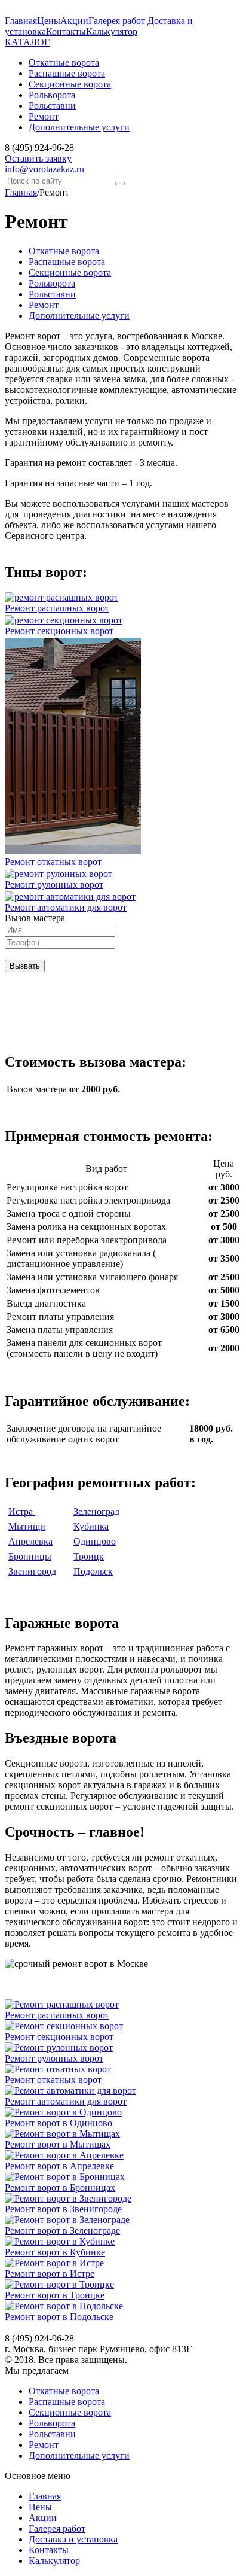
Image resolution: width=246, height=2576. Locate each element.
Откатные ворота (64, 251)
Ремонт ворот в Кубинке (55, 2252)
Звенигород (32, 1571)
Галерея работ (118, 21)
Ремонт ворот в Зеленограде (62, 2231)
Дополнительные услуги (79, 316)
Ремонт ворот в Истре (50, 2274)
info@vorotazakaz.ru (44, 169)
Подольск (93, 1571)
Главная (21, 21)
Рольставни (52, 294)
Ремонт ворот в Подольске (59, 2317)
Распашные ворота (67, 262)
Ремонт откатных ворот (53, 862)
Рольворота (52, 283)
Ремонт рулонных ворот (54, 884)
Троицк (89, 1556)
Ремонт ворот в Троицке (55, 2295)
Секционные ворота (70, 272)
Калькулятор (112, 31)
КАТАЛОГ (27, 42)
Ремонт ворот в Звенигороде (63, 2209)
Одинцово (95, 1541)
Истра (22, 1511)
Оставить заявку (38, 158)
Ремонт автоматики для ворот (66, 907)
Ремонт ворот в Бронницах (60, 2187)
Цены (49, 21)
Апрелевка (30, 1541)
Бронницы (30, 1556)
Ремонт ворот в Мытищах (58, 2144)
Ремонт (44, 305)
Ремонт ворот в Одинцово (59, 2123)
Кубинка (91, 1526)
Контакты (66, 31)
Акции (74, 21)
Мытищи (27, 1526)
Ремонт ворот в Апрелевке (59, 2166)
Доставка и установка (73, 2539)
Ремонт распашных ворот (57, 608)
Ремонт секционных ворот (59, 631)
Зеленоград (96, 1511)
